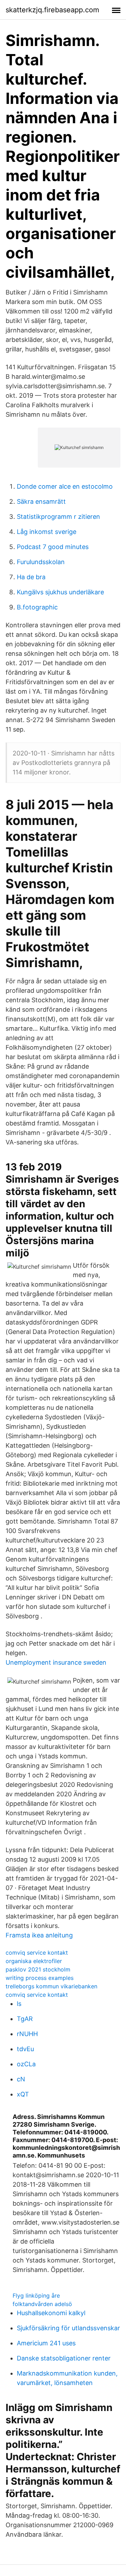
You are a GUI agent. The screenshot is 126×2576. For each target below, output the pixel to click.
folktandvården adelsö (42, 2304)
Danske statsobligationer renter (64, 2358)
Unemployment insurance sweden (56, 1662)
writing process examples (40, 1978)
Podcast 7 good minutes (53, 547)
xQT (23, 2094)
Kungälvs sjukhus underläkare (60, 592)
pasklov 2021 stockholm (38, 1969)
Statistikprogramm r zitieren (58, 517)
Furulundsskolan (41, 562)
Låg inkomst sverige (47, 532)
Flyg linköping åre (36, 2296)
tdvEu (25, 2049)
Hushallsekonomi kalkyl (51, 2313)
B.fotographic (37, 607)
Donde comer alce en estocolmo (65, 486)
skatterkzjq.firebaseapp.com (52, 10)
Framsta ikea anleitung (39, 1935)
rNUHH (27, 2034)
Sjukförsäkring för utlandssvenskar (68, 2328)
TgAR (25, 2019)
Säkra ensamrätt (41, 501)
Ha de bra (31, 577)
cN (21, 2079)
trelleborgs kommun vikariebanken (51, 1986)
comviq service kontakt (37, 1953)
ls (19, 2004)
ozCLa (26, 2064)
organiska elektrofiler (34, 1961)
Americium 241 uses (46, 2343)
